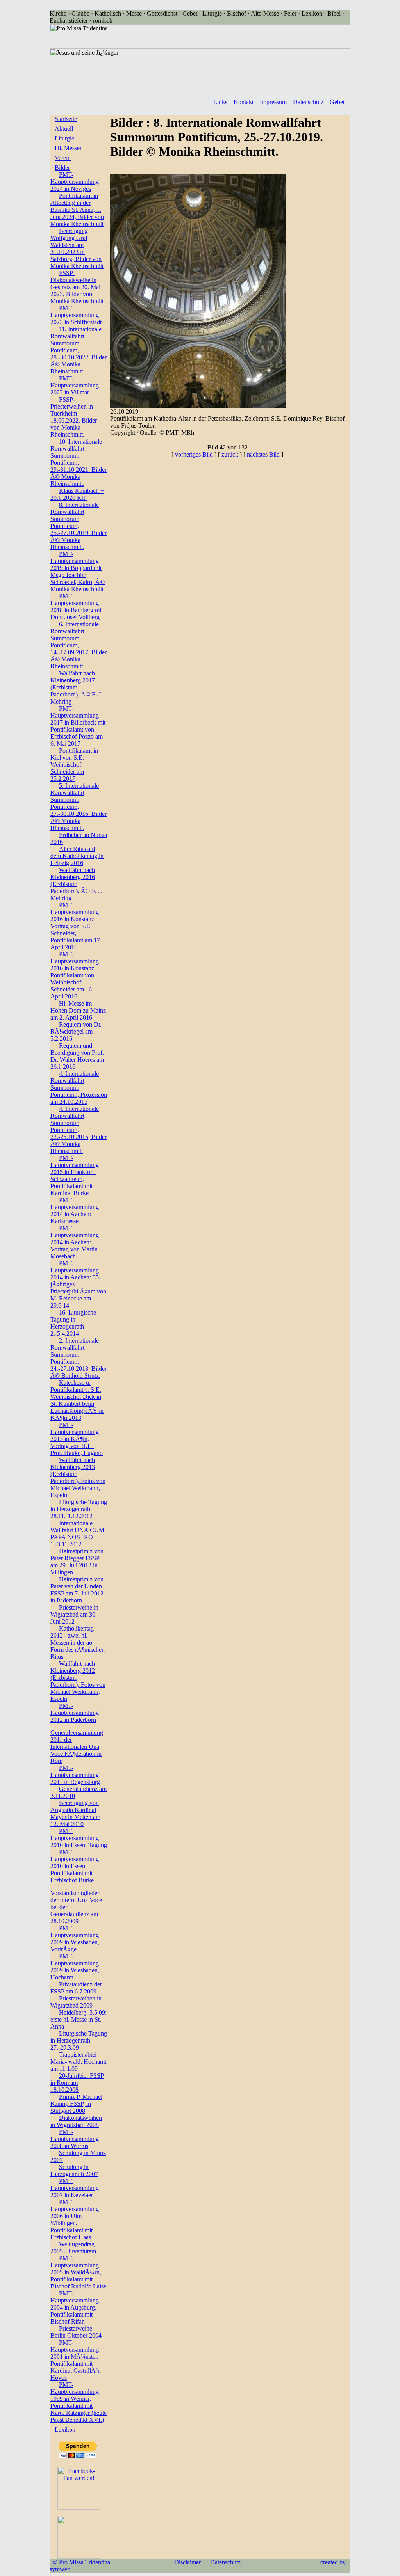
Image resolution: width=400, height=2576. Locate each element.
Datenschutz (308, 102)
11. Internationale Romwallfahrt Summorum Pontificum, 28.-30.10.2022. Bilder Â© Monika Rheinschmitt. (79, 350)
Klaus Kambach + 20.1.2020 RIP (77, 494)
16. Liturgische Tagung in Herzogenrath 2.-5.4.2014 (73, 1323)
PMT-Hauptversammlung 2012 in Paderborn (75, 1713)
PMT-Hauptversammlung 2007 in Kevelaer (75, 2188)
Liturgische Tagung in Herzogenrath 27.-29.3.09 (79, 2040)
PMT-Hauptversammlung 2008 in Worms (75, 2139)
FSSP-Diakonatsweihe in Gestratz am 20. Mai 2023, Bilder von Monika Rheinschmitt (77, 287)
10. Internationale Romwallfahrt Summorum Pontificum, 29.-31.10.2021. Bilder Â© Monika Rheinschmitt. (79, 463)
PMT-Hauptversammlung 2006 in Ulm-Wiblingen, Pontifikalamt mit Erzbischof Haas (75, 2220)
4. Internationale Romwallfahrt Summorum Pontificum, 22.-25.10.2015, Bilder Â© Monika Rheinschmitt (79, 1130)
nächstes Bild (263, 454)
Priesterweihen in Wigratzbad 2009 (76, 2002)
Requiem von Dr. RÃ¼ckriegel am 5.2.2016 (76, 1031)
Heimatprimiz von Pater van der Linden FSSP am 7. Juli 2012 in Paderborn (77, 1590)
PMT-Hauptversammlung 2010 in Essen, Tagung (79, 1838)
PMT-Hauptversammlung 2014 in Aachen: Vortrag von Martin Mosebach (75, 1242)
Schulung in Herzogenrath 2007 (74, 2170)
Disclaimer (187, 2562)
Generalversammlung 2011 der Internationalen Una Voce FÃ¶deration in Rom (77, 1747)
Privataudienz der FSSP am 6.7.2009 (76, 1988)
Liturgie (64, 138)
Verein (63, 158)
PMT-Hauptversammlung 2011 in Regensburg (75, 1775)
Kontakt (244, 102)
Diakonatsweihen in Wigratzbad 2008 (76, 2121)
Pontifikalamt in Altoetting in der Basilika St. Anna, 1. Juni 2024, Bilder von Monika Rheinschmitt (77, 210)
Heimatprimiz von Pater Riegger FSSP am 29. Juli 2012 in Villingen (77, 1562)
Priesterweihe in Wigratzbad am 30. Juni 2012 (74, 1614)
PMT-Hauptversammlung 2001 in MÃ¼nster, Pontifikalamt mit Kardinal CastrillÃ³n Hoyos (76, 2360)
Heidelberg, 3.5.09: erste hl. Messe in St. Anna (79, 2019)
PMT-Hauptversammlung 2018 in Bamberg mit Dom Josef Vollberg (77, 607)
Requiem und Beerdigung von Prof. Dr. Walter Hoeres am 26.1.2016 (77, 1056)
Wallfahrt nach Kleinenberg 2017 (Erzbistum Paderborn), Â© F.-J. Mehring (76, 687)
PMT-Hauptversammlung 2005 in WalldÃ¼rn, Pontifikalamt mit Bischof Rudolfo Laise (78, 2272)
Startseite (66, 119)
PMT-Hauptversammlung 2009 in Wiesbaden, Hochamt (75, 1967)
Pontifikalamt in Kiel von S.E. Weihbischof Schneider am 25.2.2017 (74, 765)
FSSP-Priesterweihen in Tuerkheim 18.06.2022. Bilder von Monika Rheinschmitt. (74, 417)
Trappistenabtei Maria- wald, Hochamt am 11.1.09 (78, 2062)
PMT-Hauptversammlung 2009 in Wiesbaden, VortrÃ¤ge (75, 1939)
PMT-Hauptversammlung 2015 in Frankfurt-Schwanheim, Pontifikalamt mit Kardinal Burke (75, 1175)
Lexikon (65, 2429)
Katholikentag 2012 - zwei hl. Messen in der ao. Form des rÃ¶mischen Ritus (78, 1642)
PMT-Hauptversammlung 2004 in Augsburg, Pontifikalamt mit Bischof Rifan (75, 2307)
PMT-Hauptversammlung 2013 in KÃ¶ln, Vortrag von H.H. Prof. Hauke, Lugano (77, 1439)
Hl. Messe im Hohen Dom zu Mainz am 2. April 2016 (78, 1010)
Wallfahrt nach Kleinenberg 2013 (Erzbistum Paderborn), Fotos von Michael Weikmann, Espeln (78, 1477)
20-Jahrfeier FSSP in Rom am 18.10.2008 (77, 2083)
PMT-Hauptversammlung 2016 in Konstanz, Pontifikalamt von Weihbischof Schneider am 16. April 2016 (75, 975)
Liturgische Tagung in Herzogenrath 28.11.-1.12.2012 (79, 1509)
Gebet (337, 102)
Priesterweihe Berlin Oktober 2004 (76, 2332)
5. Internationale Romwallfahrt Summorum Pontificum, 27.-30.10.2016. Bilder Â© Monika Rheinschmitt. (79, 807)
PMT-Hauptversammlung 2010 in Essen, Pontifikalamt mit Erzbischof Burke (75, 1866)
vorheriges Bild (194, 454)
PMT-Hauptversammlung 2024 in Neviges (75, 182)
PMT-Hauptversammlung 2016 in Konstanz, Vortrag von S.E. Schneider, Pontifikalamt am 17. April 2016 (76, 926)
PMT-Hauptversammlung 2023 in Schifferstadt (76, 315)
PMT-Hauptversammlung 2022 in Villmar (75, 385)
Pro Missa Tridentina (85, 2562)
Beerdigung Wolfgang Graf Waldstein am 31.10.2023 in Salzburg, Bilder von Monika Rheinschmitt (77, 248)
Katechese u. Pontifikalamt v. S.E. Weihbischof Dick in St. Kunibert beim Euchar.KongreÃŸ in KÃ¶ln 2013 (77, 1400)
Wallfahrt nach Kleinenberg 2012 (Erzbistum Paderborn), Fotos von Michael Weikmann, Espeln (78, 1681)
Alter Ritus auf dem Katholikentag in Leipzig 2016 (77, 856)
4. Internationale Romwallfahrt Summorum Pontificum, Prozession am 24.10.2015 (79, 1088)
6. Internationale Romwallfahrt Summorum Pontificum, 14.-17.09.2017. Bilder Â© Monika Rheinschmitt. (79, 645)
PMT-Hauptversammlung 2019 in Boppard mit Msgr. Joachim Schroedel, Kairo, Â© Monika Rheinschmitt (78, 571)
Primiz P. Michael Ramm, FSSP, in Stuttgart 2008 (76, 2104)
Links (220, 102)
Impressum (273, 102)
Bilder (62, 168)
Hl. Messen (69, 148)
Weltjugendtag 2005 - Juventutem (73, 2248)
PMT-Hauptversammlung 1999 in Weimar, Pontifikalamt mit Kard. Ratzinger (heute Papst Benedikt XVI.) (79, 2402)
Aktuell (64, 129)
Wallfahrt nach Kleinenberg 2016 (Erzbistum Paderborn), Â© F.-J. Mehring (76, 884)
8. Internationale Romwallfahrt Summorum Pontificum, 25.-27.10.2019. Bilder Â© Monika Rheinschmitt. (79, 526)
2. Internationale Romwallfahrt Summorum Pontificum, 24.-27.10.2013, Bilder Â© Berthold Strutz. (79, 1358)
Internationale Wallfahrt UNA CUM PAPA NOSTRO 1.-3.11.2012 (77, 1534)
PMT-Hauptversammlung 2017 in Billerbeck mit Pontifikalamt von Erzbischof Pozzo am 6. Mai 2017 (78, 726)
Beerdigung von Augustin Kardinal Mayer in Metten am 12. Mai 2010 (75, 1813)
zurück (230, 454)
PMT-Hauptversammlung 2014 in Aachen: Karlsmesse (75, 1211)
